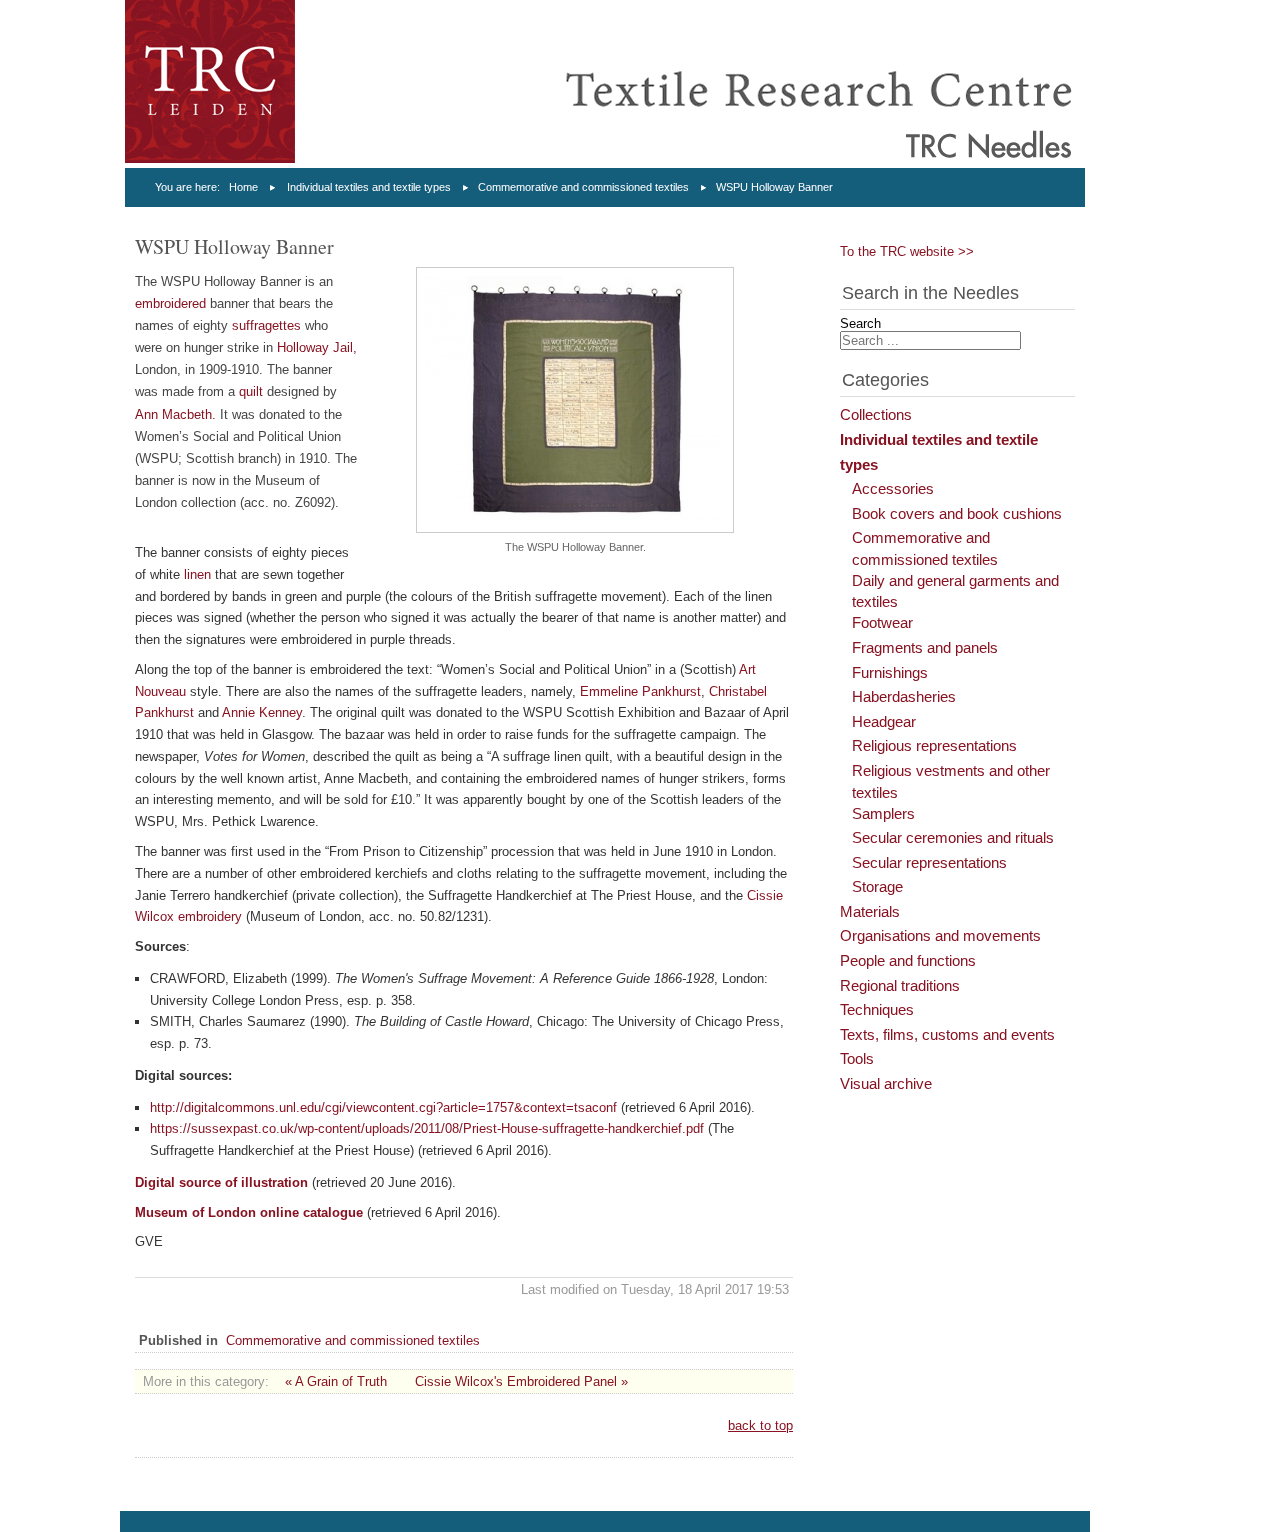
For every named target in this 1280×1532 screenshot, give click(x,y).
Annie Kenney (262, 712)
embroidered (170, 303)
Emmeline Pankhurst (640, 691)
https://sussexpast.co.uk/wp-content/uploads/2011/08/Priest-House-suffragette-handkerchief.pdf (427, 1128)
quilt (251, 391)
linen (197, 574)
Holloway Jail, (317, 347)
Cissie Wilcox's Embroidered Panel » (521, 1381)
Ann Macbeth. (175, 414)
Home (243, 187)
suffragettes (266, 325)
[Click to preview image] (575, 528)
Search (860, 323)
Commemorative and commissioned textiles (583, 187)
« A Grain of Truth (336, 1381)
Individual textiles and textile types (369, 187)
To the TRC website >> (907, 251)
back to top (760, 1425)
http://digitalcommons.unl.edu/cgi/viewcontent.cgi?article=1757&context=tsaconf (383, 1107)
